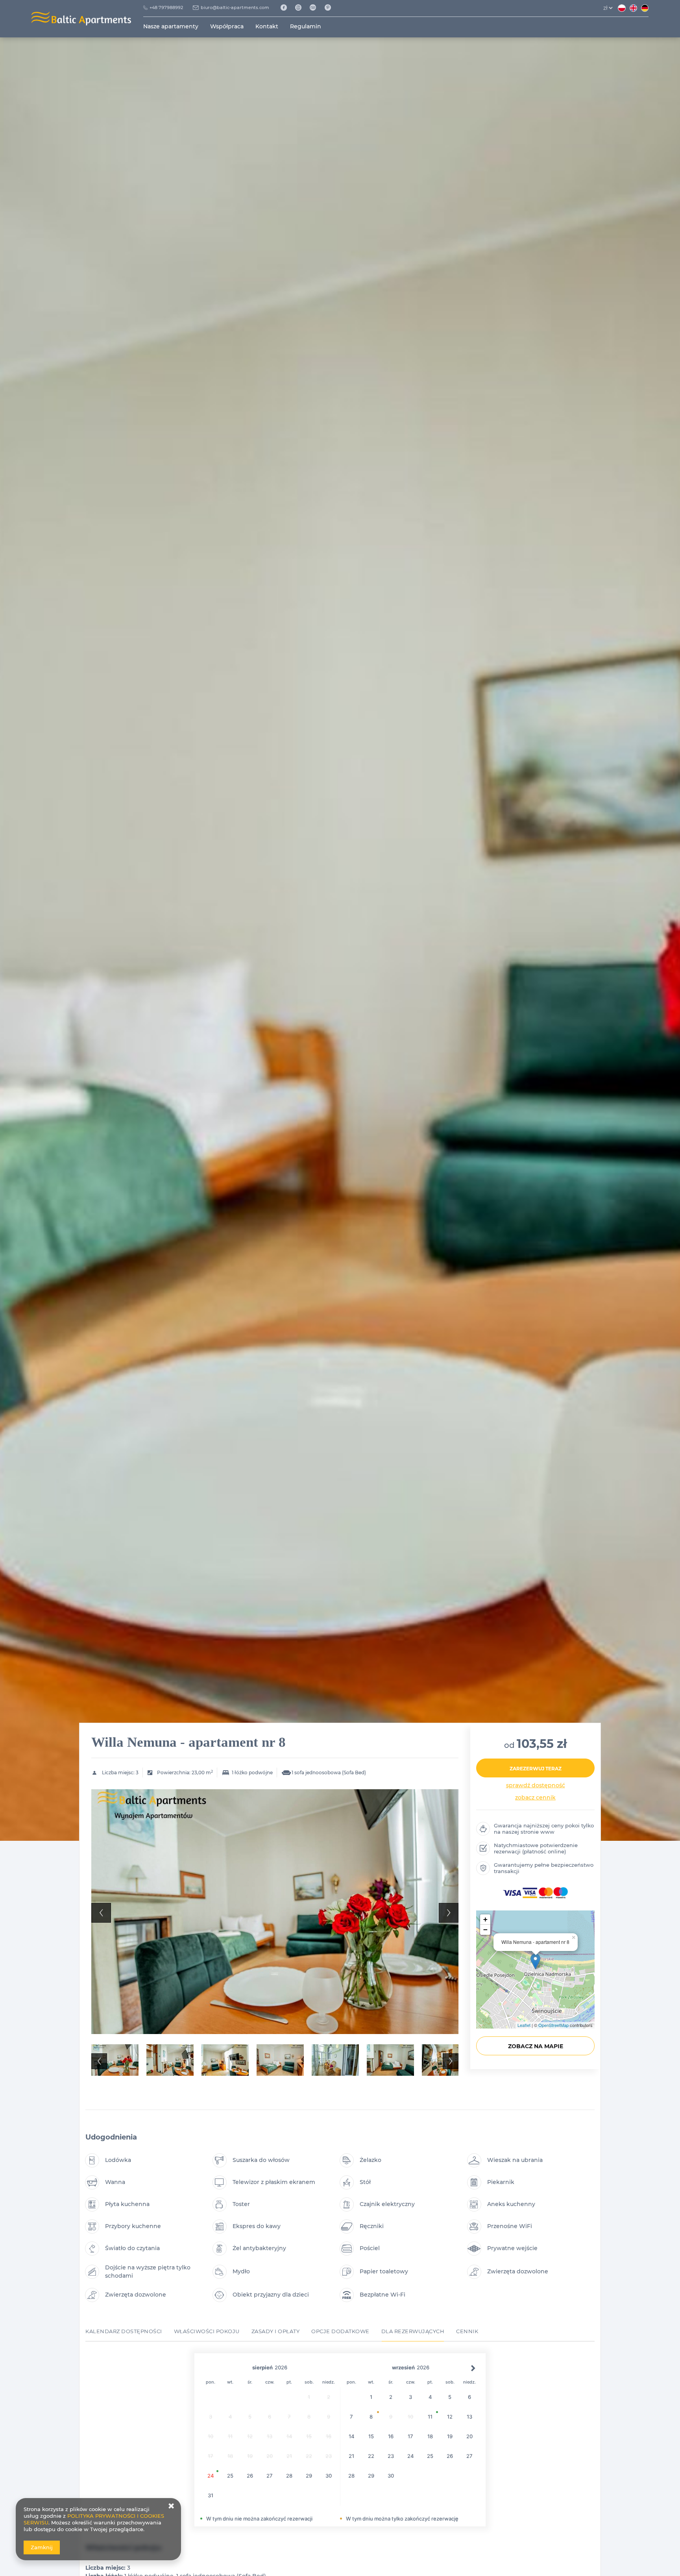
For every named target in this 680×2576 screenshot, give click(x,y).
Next (449, 1913)
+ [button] (485, 1919)
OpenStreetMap (553, 2025)
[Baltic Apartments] (331, 8)
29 (309, 2476)
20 (469, 2436)
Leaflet (524, 2025)
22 (371, 2456)
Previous (101, 1913)
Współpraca (227, 26)
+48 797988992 (166, 7)
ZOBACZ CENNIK (535, 1797)
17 (410, 2436)
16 (391, 2436)
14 (352, 2436)
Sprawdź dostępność (536, 1785)
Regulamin (306, 26)
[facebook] (286, 8)
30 (329, 2476)
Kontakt (267, 26)
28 (289, 2476)
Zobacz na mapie (536, 2046)
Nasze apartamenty (171, 26)
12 (450, 2417)
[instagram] (301, 8)
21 (351, 2456)
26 (250, 2476)
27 (270, 2476)
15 (371, 2436)
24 (211, 2476)
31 (211, 2495)
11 (430, 2417)
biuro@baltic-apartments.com (235, 7)
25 (230, 2476)
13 (469, 2417)
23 (391, 2456)
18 (430, 2436)
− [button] (485, 1930)
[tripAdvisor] (316, 8)
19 (450, 2436)
